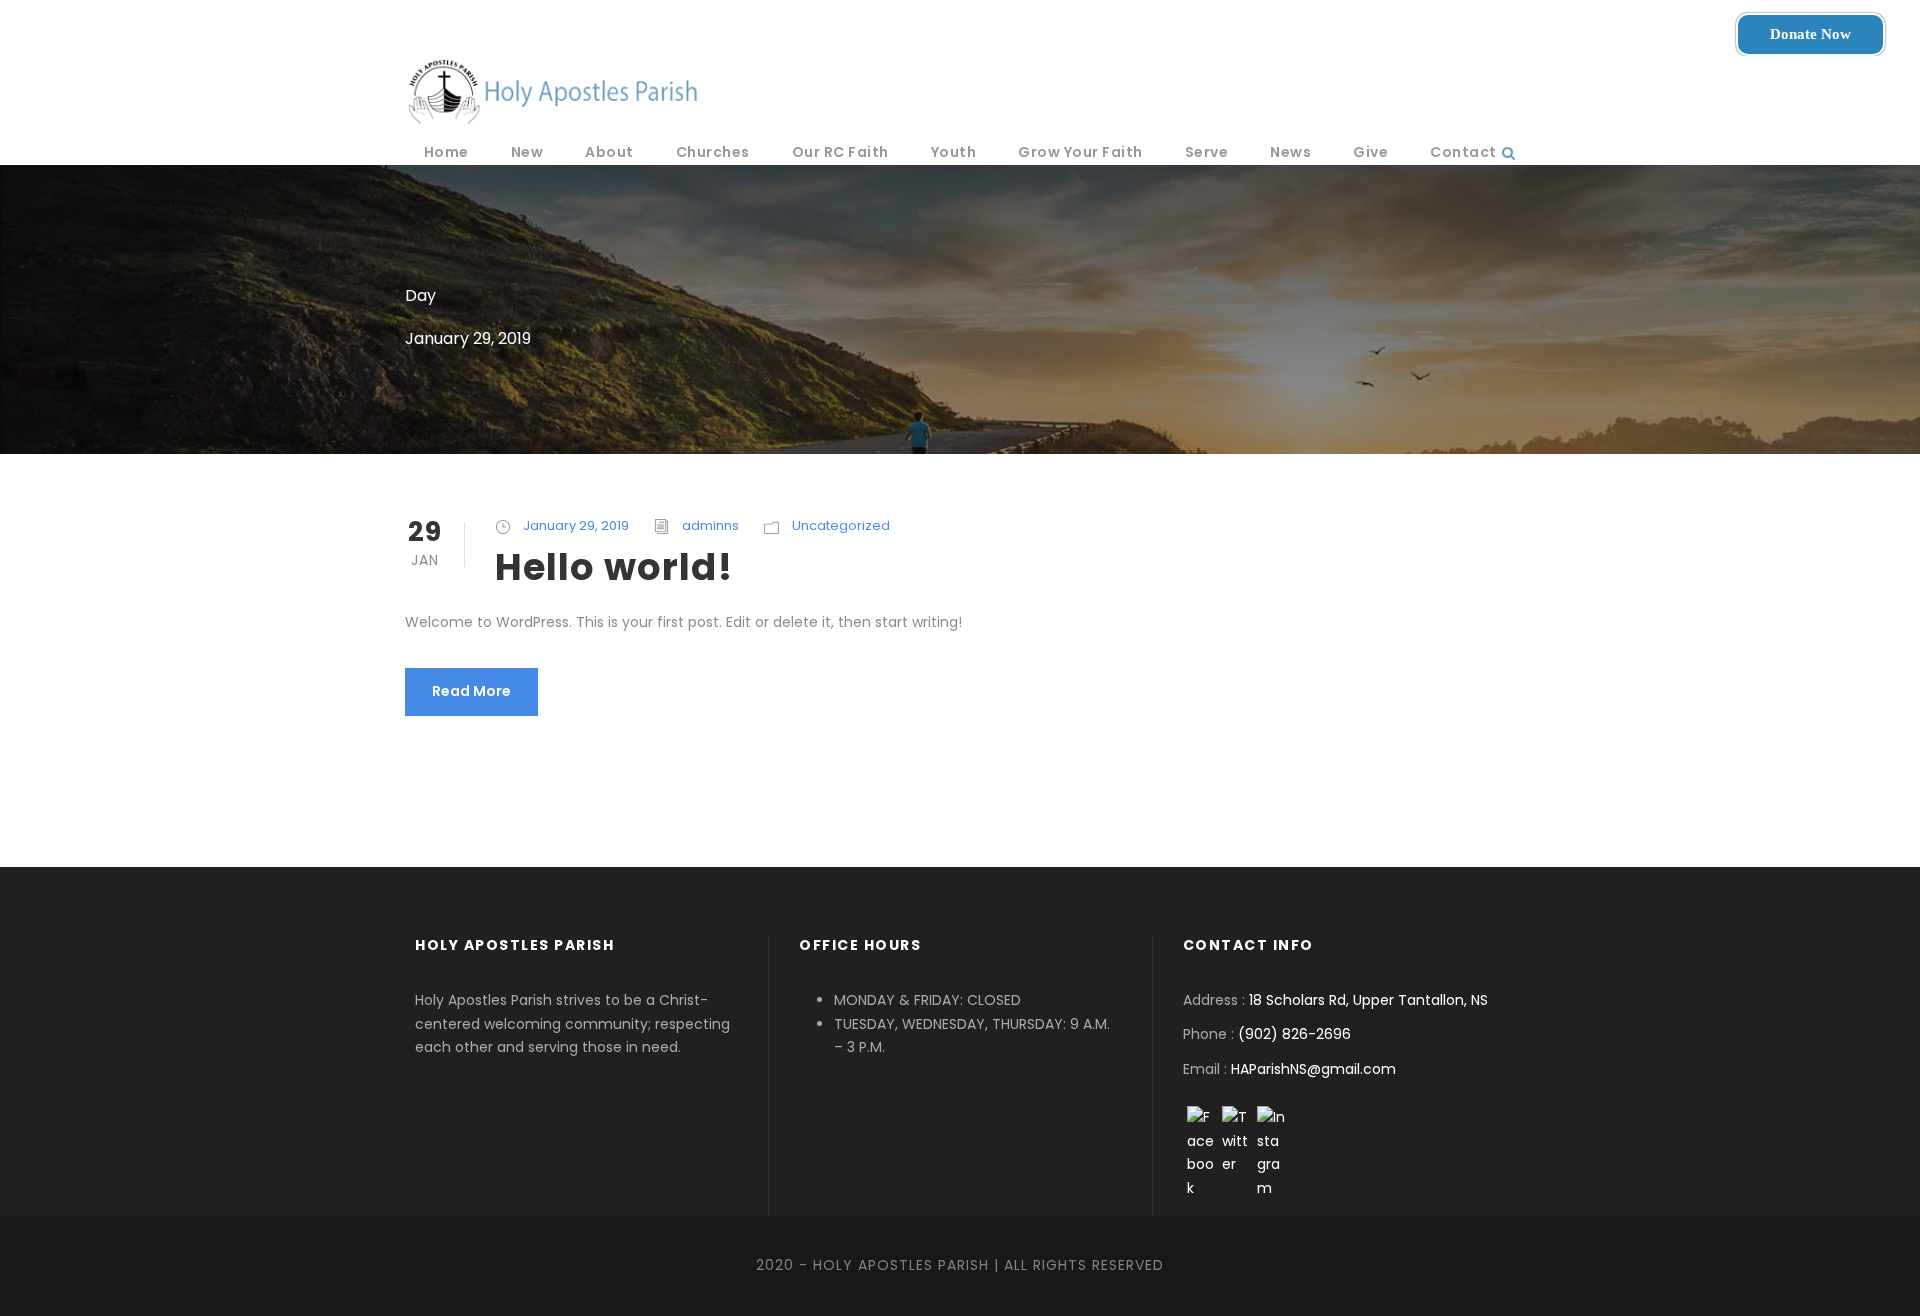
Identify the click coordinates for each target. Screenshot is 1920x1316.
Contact (1463, 152)
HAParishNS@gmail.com (1313, 1069)
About (609, 152)
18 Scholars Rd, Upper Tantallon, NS (1368, 1000)
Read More (471, 691)
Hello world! (614, 567)
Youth (954, 152)
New (527, 152)
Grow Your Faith (1080, 152)
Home (446, 152)
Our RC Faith (840, 152)
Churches (713, 152)
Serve (1207, 152)
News (1290, 152)
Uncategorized (841, 525)
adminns (710, 525)
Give (1370, 152)
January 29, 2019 (576, 525)
